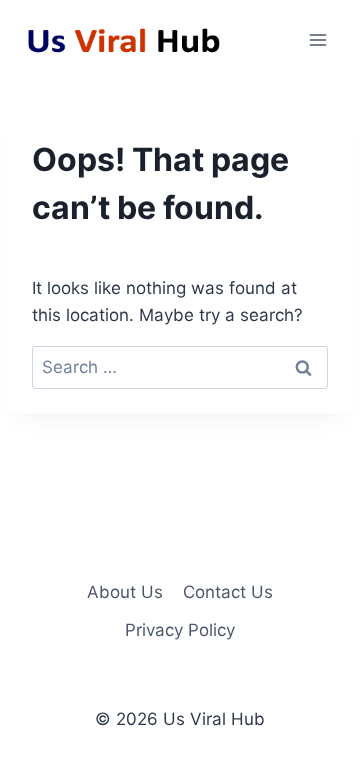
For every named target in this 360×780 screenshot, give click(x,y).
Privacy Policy (180, 630)
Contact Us (228, 592)
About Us (125, 592)
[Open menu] (317, 39)
